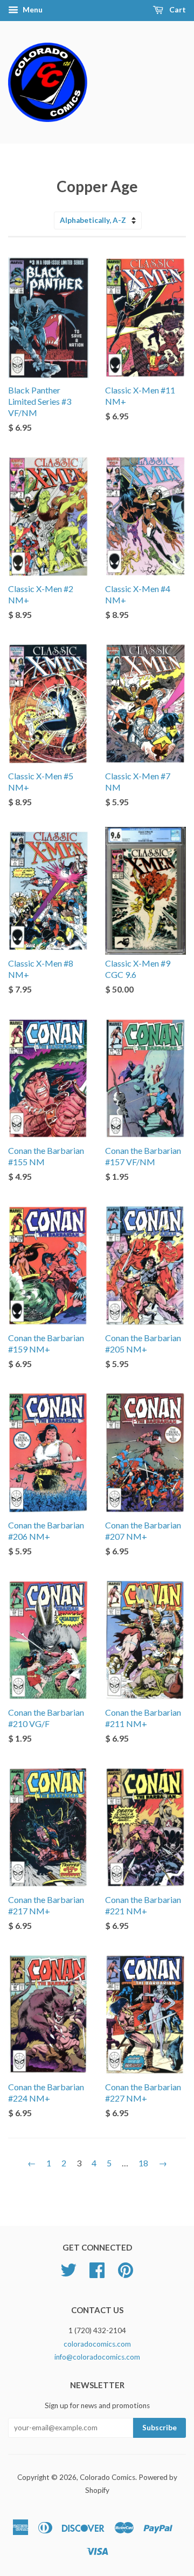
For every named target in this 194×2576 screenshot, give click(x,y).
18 (143, 2163)
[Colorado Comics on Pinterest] (126, 2274)
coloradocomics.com (97, 2344)
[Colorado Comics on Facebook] (97, 2274)
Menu (32, 9)
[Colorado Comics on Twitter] (68, 2274)
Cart (177, 9)
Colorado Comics (108, 2477)
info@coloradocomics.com (97, 2357)
